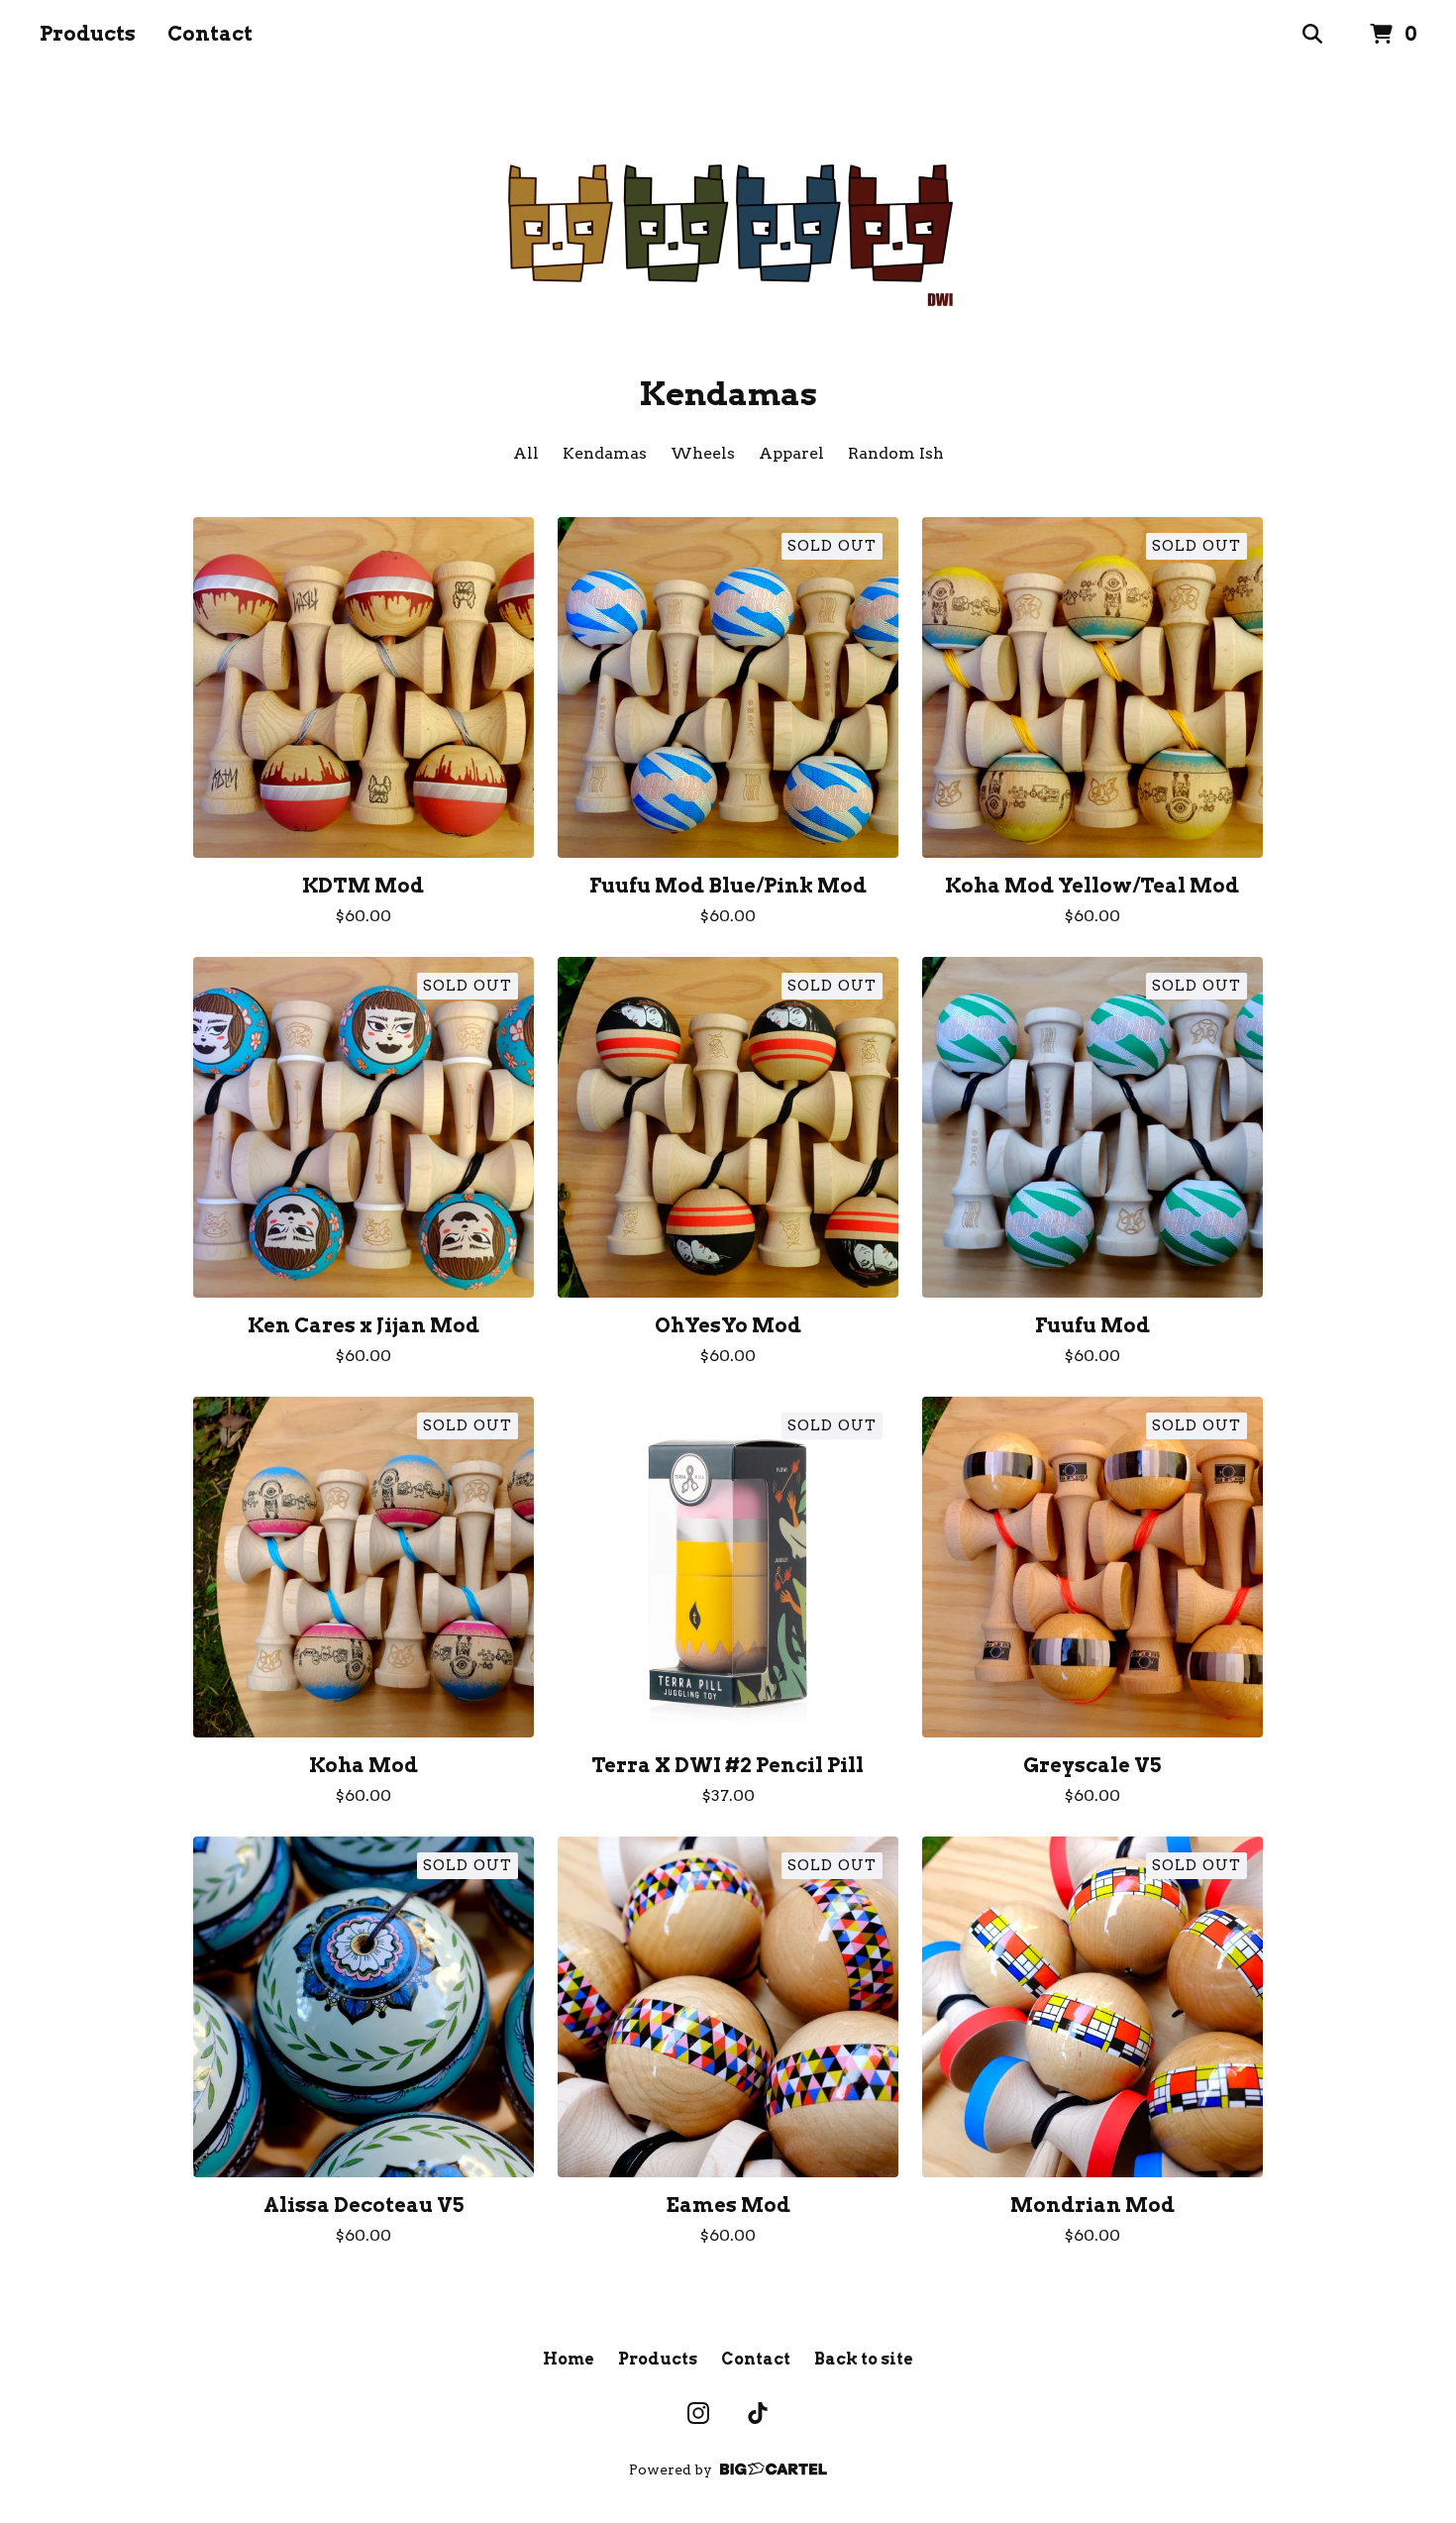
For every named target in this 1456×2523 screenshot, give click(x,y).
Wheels (703, 453)
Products (88, 34)
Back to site (864, 2359)
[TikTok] (758, 2413)
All (526, 453)
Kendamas (605, 453)
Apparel (791, 453)
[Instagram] (698, 2413)
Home (569, 2359)
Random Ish (896, 453)
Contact (210, 34)
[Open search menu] (1312, 35)
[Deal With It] (728, 222)
